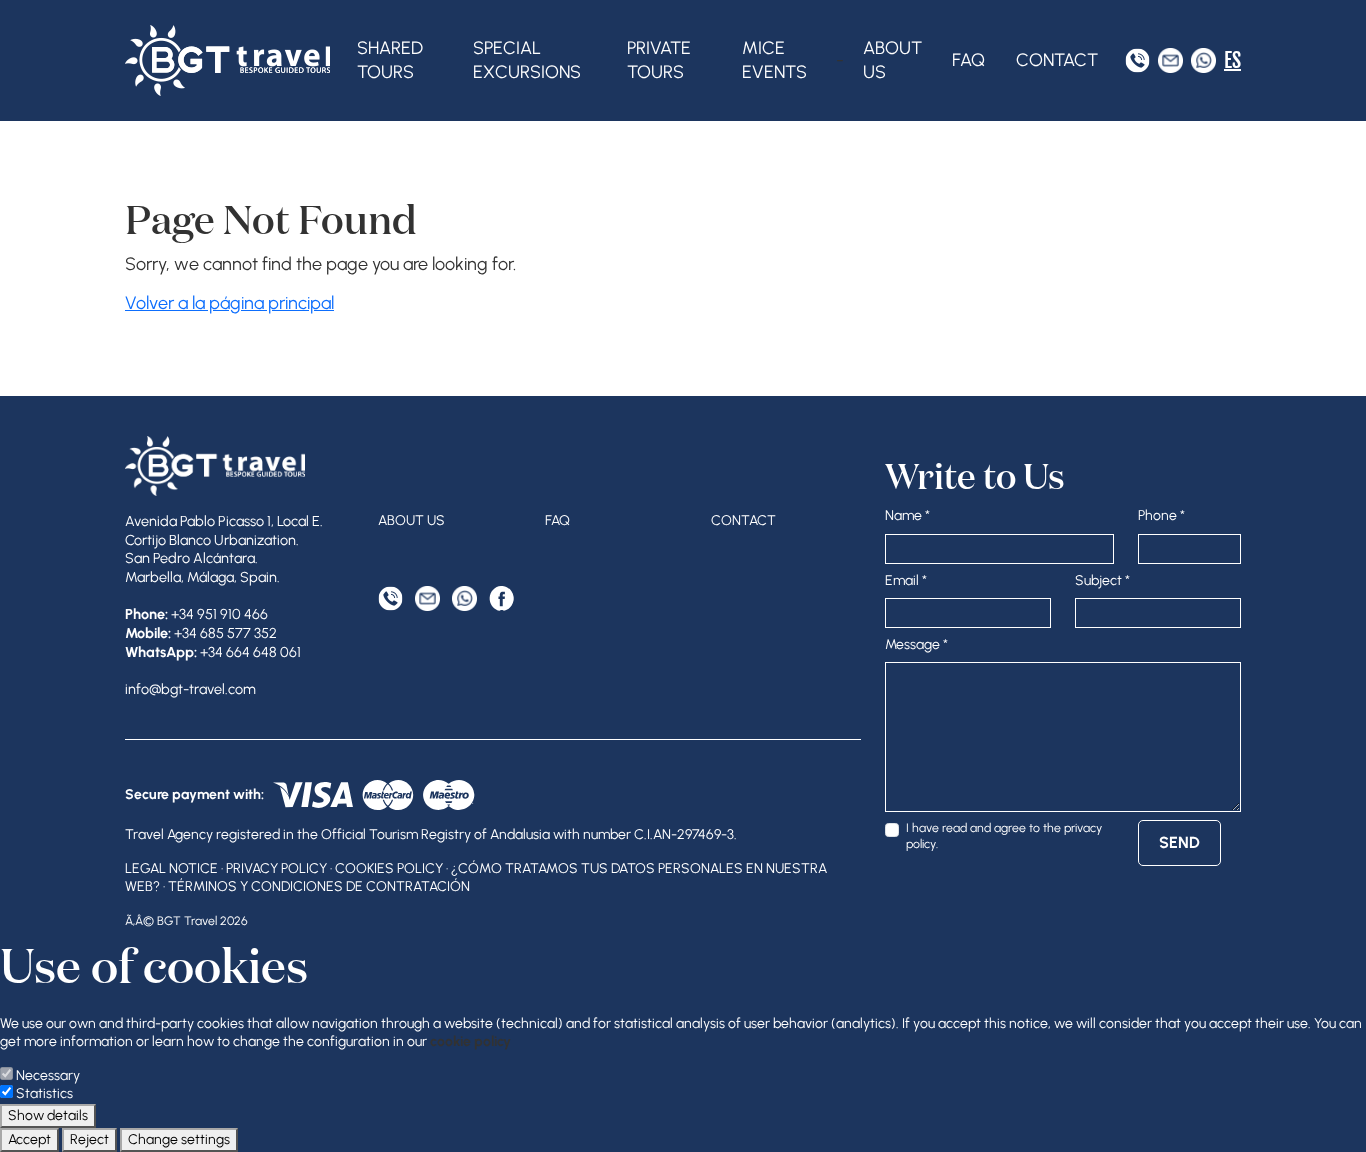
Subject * (1102, 580)
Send (1179, 842)
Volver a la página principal (229, 303)
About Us (892, 59)
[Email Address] (1170, 60)
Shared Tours (390, 59)
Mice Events (774, 59)
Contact (1057, 60)
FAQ (968, 60)
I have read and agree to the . (1004, 835)
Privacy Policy (276, 868)
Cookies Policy (389, 868)
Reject (89, 1139)
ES (1232, 60)
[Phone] (1137, 60)
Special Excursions (527, 59)
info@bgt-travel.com (190, 689)
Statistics (44, 1093)
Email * (906, 580)
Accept (29, 1139)
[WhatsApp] (1203, 60)
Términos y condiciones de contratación (319, 886)
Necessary (48, 1075)
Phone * (1161, 515)
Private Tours (659, 59)
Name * (907, 515)
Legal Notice (171, 868)
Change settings (179, 1139)
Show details (48, 1115)
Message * (916, 644)
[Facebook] (501, 598)
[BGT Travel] (227, 60)
